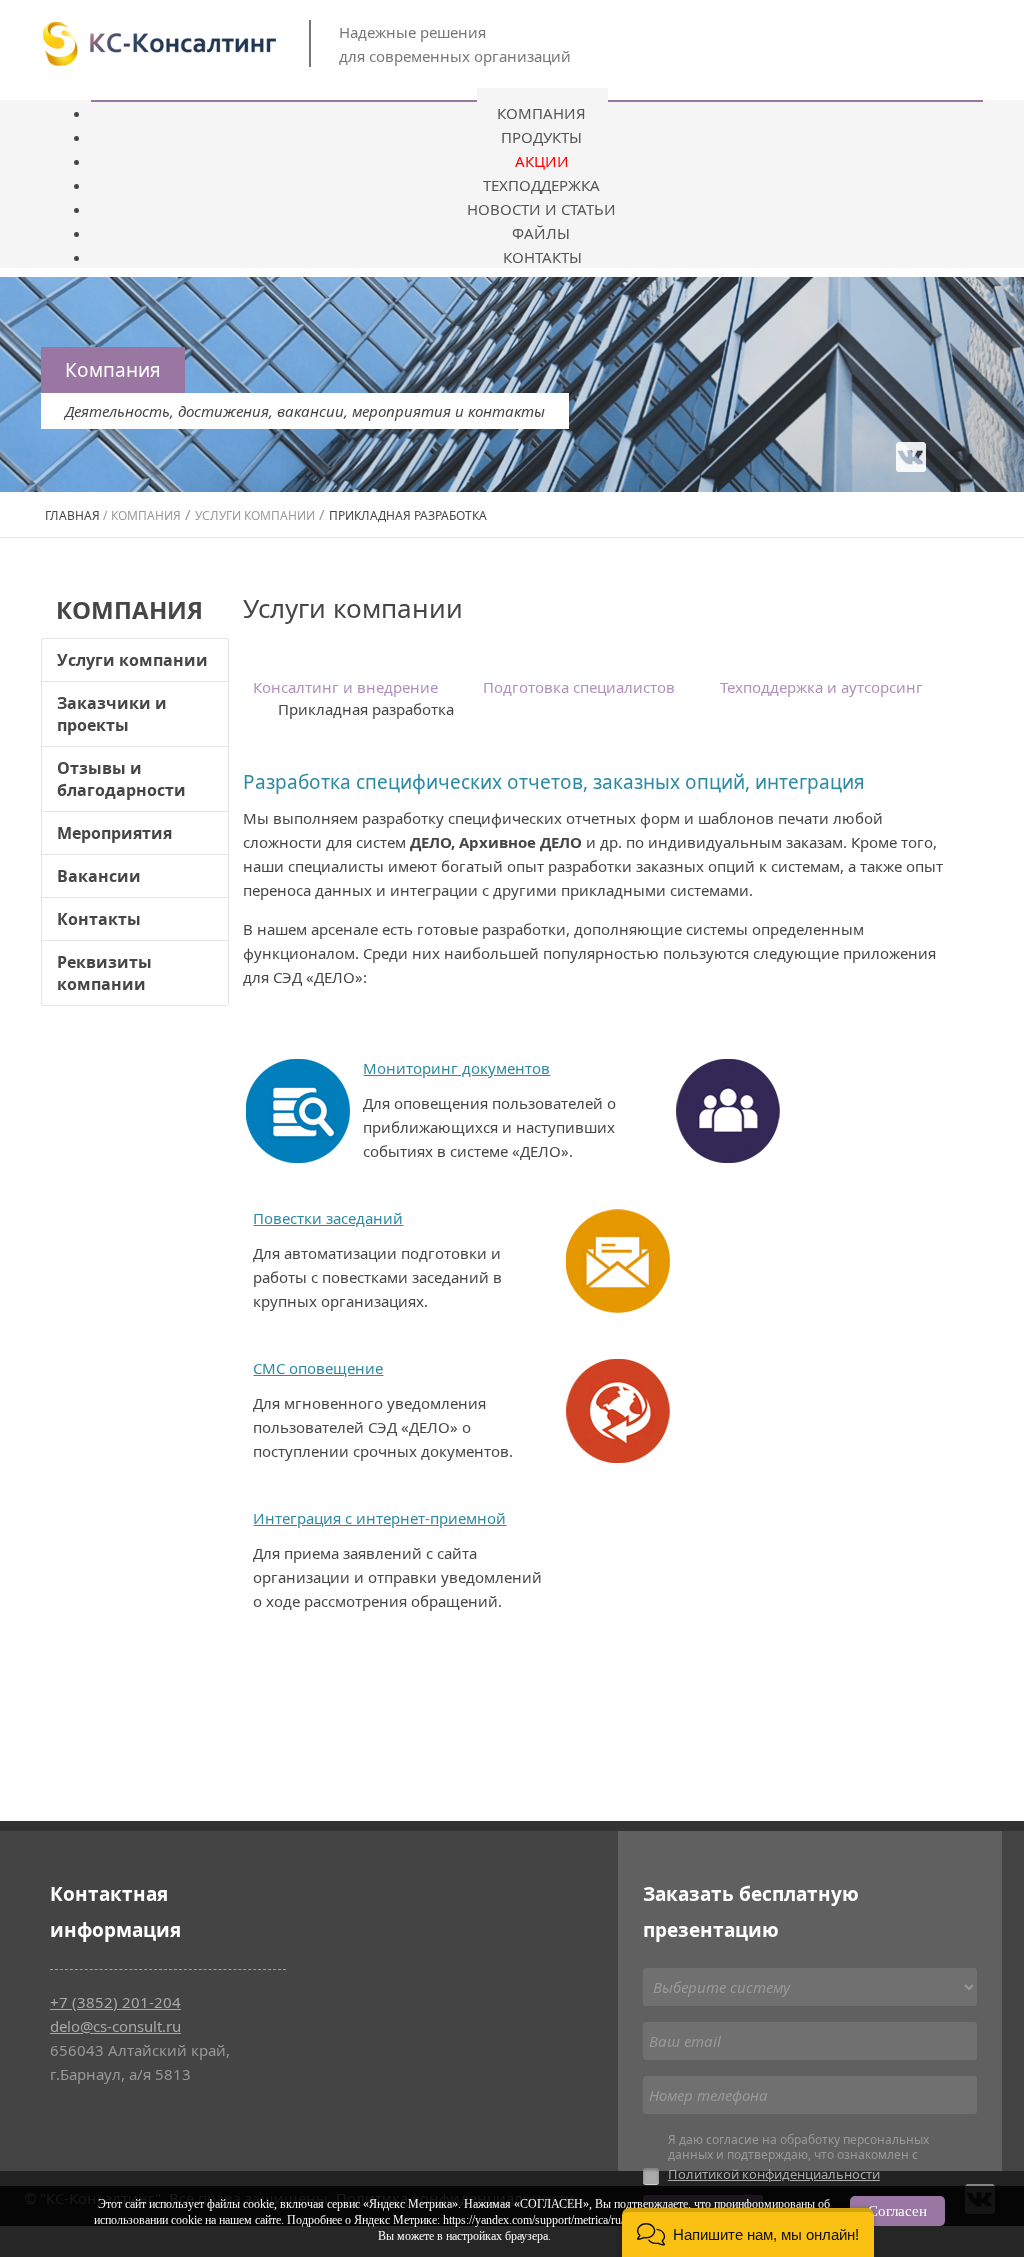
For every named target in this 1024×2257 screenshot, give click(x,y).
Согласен (897, 2211)
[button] (748, 2232)
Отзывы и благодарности (121, 779)
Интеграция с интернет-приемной (379, 1518)
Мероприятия (114, 833)
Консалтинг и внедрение (345, 687)
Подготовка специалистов (579, 687)
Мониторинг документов (456, 1068)
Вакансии (99, 876)
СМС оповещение (318, 1368)
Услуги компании (132, 660)
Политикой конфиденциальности (774, 2174)
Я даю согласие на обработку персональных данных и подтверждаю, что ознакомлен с (798, 2157)
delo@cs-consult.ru (115, 2026)
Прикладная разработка (366, 709)
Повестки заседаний (328, 1218)
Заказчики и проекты (112, 714)
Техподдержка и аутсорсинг (821, 687)
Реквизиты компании (104, 973)
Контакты (99, 919)
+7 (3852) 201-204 (115, 2002)
